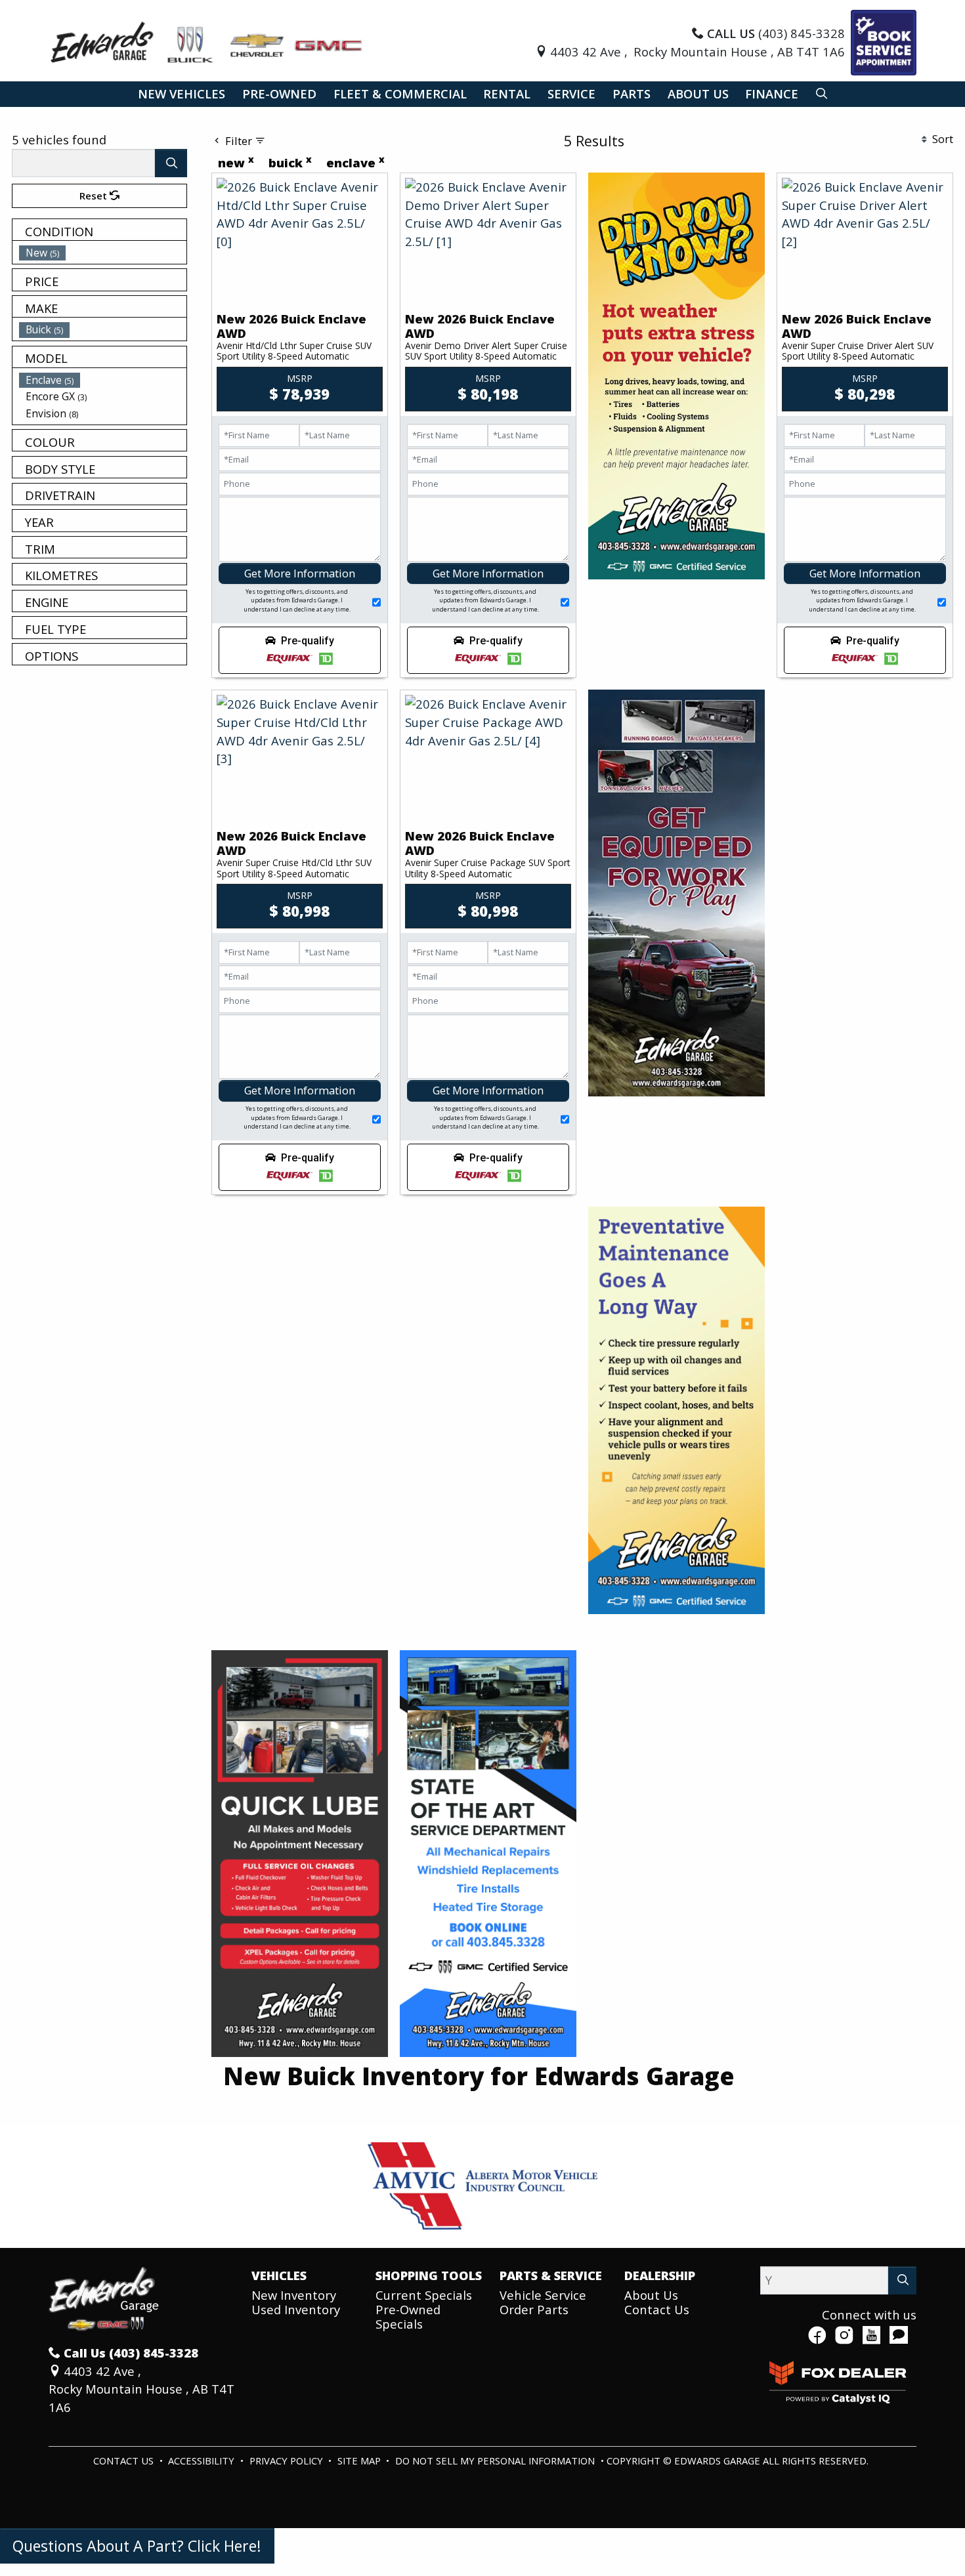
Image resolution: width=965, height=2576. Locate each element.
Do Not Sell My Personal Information (496, 2461)
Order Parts (534, 2309)
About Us (651, 2295)
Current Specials (424, 2295)
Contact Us (657, 2309)
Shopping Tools (429, 2275)
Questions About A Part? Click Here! (137, 2546)
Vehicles (279, 2275)
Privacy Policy (288, 2461)
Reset (95, 196)
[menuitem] (103, 253)
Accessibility (203, 2461)
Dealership (660, 2275)
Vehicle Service (543, 2295)
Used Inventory (296, 2309)
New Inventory (294, 2295)
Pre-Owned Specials (408, 2316)
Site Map (360, 2461)
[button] (182, 94)
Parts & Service (551, 2275)
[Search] (171, 163)
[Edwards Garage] (207, 41)
